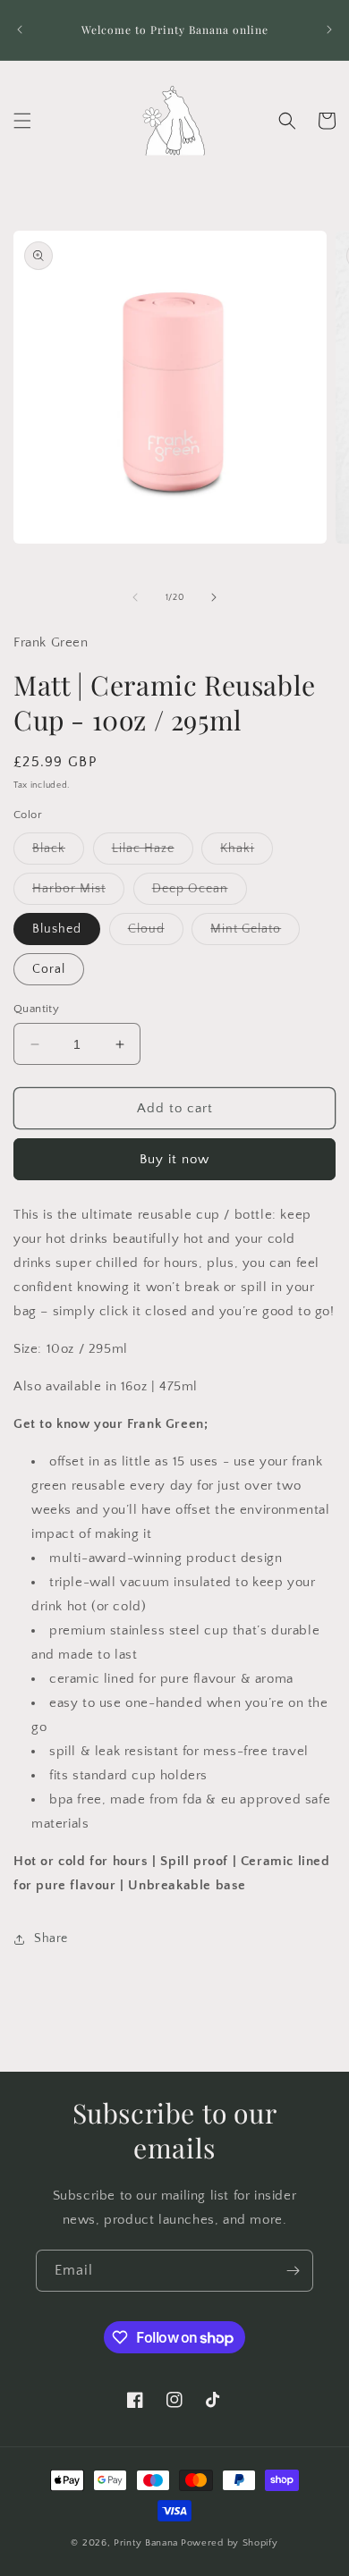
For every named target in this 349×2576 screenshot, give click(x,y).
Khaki (247, 853)
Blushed (57, 929)
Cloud (156, 933)
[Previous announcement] (20, 30)
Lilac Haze (153, 853)
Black (58, 853)
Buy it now (174, 1159)
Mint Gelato (255, 933)
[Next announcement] (329, 30)
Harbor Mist (78, 893)
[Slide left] (135, 597)
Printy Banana (146, 2543)
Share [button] (51, 1938)
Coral (49, 969)
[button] (22, 121)
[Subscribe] (293, 2271)
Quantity (36, 1009)
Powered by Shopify (230, 2543)
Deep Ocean (200, 893)
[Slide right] (214, 597)
